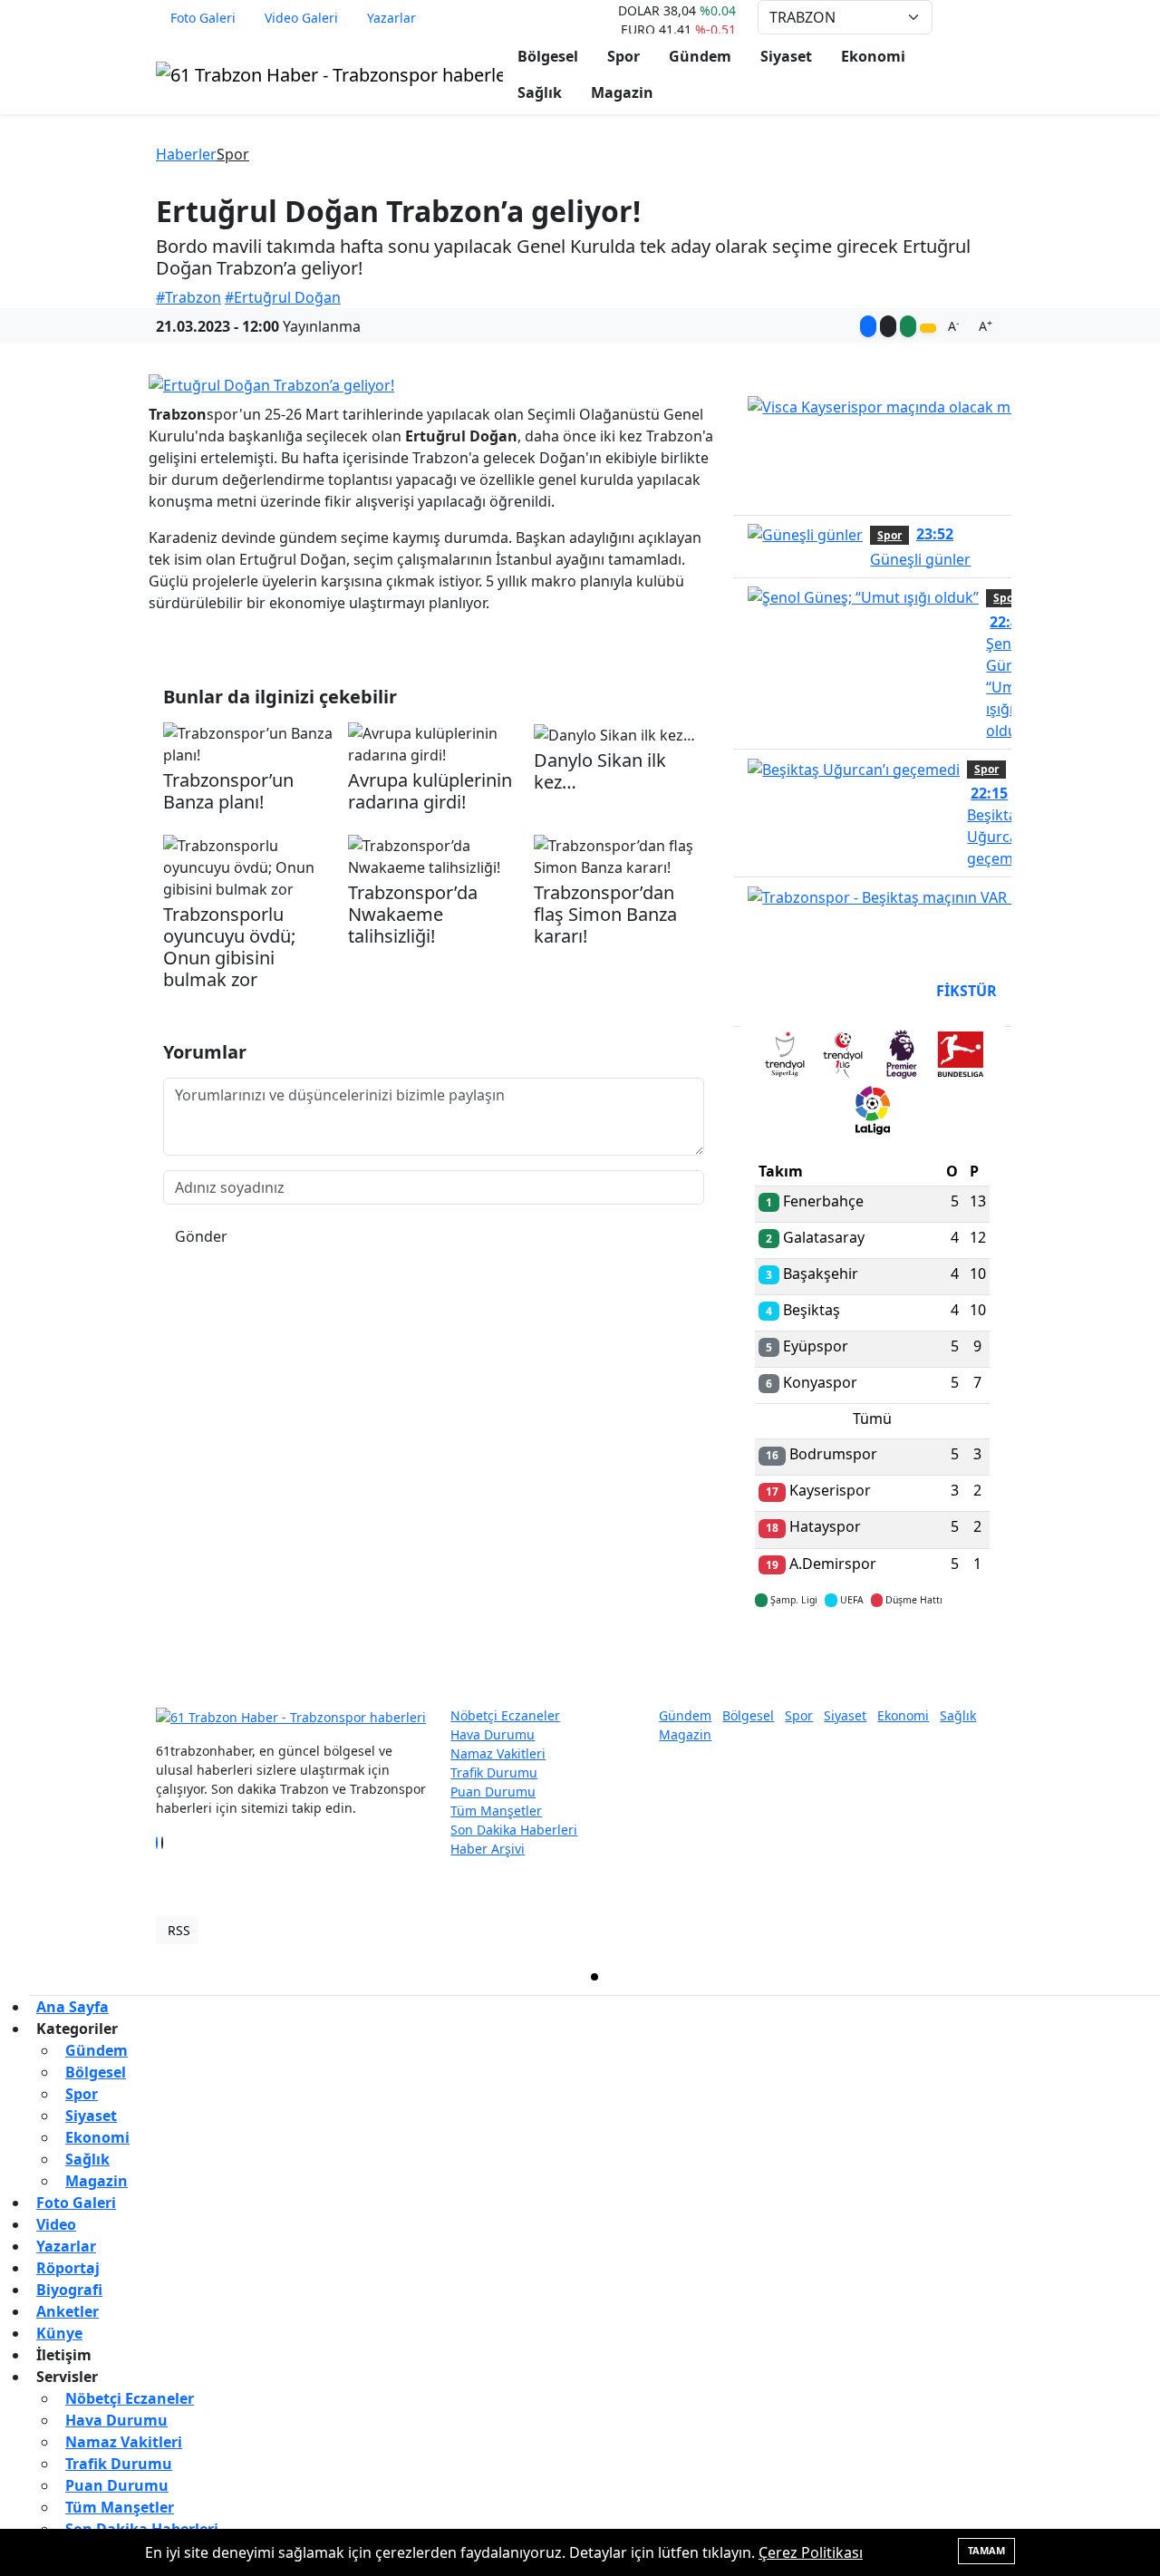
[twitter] (594, 1977)
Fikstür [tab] (967, 991)
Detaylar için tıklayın (873, 1653)
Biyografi (69, 2290)
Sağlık (540, 92)
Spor (623, 56)
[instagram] (879, 1977)
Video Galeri (301, 18)
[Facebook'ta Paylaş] (868, 326)
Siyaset (786, 56)
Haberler (186, 154)
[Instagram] (168, 1843)
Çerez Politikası (811, 2552)
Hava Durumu (493, 1734)
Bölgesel (548, 56)
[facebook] (310, 1977)
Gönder (201, 1236)
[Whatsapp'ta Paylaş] (908, 326)
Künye (59, 2333)
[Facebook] (157, 1843)
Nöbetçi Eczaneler (505, 1715)
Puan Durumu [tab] (804, 991)
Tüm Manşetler (496, 1811)
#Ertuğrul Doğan (283, 297)
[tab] (784, 1058)
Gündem (700, 56)
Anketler (68, 2311)
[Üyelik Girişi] (997, 17)
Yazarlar (391, 18)
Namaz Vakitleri (498, 1753)
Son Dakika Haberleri (514, 1830)
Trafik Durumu (494, 1772)
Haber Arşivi (488, 1849)
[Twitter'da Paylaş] (888, 326)
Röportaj (68, 2268)
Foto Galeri (203, 18)
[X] (162, 1843)
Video (56, 2224)
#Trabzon (188, 297)
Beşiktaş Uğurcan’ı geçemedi (1000, 826)
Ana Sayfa (72, 2007)
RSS (179, 1930)
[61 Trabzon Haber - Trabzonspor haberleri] (329, 73)
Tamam (986, 2550)
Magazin (622, 92)
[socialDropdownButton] (928, 328)
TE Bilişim (975, 1930)
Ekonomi (873, 56)
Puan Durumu (493, 1792)
